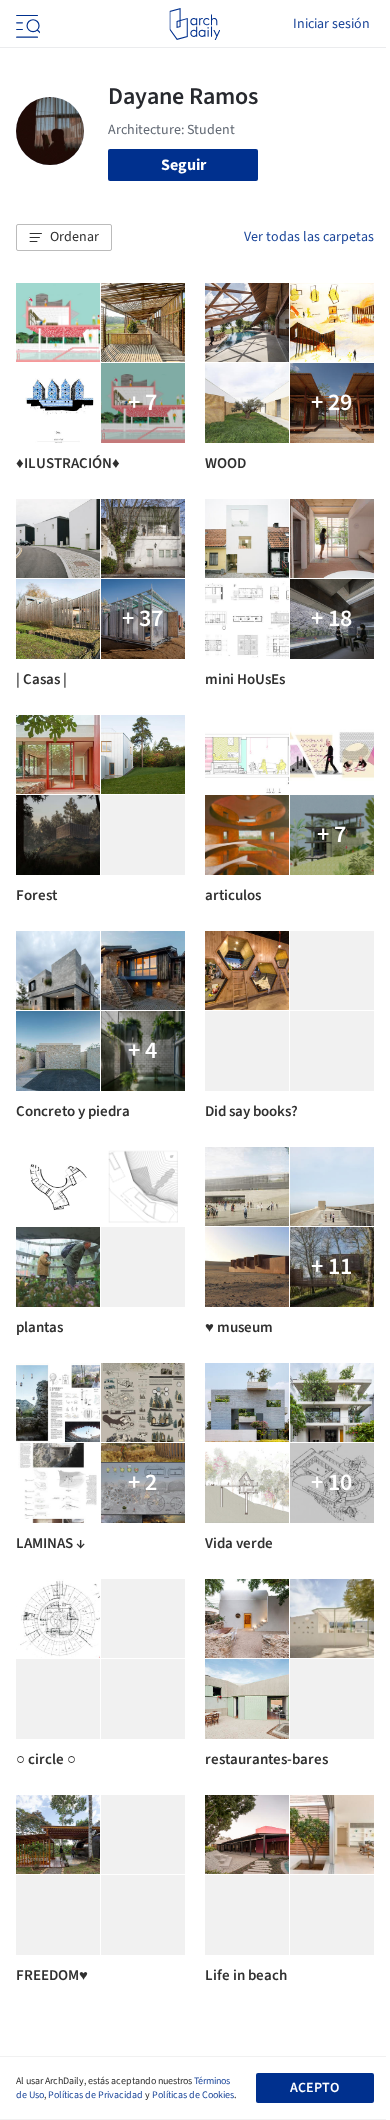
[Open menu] (26, 24)
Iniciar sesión (331, 24)
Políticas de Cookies (193, 2095)
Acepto (314, 2088)
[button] (64, 238)
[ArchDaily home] (194, 24)
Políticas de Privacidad (95, 2095)
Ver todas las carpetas (309, 237)
